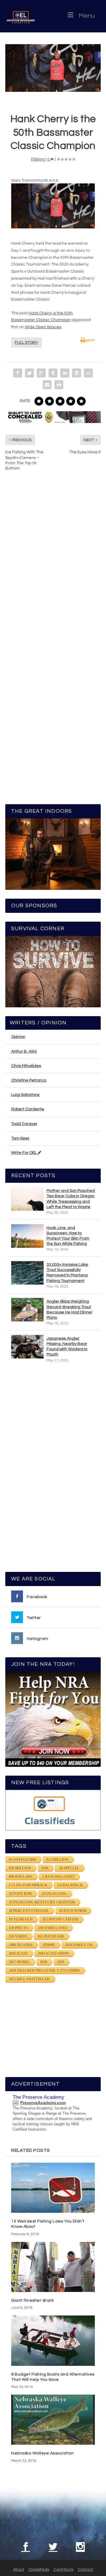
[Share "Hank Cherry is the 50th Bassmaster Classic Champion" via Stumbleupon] (88, 373)
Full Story (26, 343)
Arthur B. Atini (24, 1051)
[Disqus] (53, 565)
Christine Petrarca (29, 1080)
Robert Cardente (28, 1109)
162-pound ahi (51, 1936)
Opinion (18, 1037)
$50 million (20, 1868)
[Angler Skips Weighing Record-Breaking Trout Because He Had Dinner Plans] (27, 1310)
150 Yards (18, 1936)
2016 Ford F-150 (79, 1945)
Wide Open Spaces (43, 327)
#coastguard (23, 1860)
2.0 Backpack (70, 1885)
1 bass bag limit (58, 1877)
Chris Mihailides (26, 1066)
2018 (44, 1962)
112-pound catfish (60, 1919)
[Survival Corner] (53, 972)
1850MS (49, 1945)
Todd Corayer (24, 1124)
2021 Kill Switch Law (29, 1979)
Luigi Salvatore (25, 1095)
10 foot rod (20, 1894)
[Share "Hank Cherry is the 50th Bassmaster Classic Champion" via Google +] (41, 373)
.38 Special (69, 1868)
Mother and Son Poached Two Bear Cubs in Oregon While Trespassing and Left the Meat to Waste (71, 1199)
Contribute (63, 2570)
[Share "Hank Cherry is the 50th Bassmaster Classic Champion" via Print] (59, 385)
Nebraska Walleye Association (42, 2453)
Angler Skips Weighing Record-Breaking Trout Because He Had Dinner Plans (69, 1309)
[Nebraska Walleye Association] (53, 2420)
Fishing (38, 159)
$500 (45, 1868)
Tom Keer (20, 1138)
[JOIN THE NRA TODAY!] (53, 1719)
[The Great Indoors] (53, 854)
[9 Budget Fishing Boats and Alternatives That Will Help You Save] (53, 2341)
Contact (86, 2570)
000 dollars (21, 1877)
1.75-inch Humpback (28, 1885)
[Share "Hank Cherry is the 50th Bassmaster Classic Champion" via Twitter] (29, 373)
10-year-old (21, 1919)
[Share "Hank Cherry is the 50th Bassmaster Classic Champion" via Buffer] (77, 373)
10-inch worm (72, 1911)
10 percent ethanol (29, 1911)
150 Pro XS (18, 1928)
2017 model (19, 1962)
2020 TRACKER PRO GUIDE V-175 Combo (44, 1970)
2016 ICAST (18, 1953)
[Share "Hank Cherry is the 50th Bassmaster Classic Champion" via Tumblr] (53, 373)
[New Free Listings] (53, 1810)
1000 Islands (21, 1945)
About (19, 2570)
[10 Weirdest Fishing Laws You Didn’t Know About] (53, 2188)
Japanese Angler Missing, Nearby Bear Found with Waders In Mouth (67, 1347)
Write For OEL (24, 1153)
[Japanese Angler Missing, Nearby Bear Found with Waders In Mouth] (27, 1347)
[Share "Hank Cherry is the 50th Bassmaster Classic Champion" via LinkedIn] (65, 373)
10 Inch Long (54, 1894)
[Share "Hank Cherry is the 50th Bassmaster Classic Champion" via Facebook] (18, 373)
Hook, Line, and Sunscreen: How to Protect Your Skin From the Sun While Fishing (68, 1236)
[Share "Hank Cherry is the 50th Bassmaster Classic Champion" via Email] (47, 385)
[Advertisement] (54, 1470)
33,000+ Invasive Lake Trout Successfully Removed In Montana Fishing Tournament (67, 1273)
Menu (87, 16)
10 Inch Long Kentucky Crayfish (42, 1902)
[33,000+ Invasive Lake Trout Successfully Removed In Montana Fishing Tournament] (27, 1273)
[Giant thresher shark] (53, 2267)
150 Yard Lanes (53, 1928)
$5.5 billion (57, 1860)
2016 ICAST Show (53, 1953)
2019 (61, 1962)
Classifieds (39, 2570)
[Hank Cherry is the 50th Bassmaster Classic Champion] (53, 68)
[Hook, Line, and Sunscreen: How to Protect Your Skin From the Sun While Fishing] (27, 1236)
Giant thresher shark (32, 2300)
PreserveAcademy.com (43, 2103)
